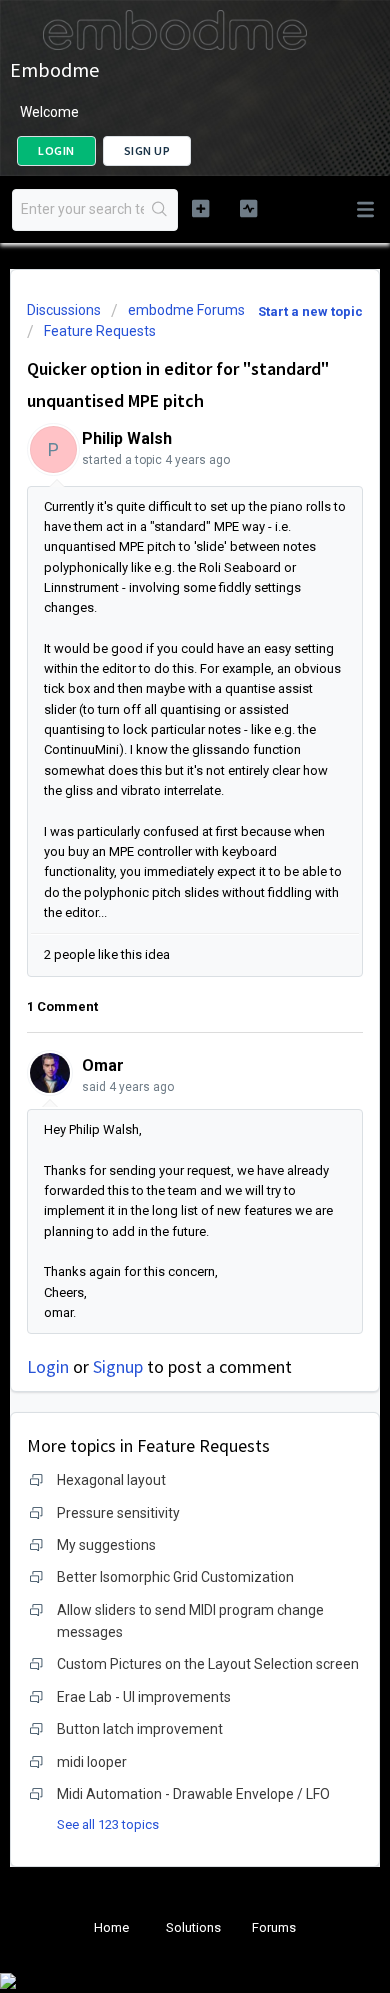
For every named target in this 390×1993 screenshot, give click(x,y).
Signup (118, 1366)
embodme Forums (186, 310)
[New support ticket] (200, 208)
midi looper (92, 1762)
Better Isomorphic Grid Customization (175, 1577)
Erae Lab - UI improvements (144, 1697)
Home (111, 1927)
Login (48, 1366)
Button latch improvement (140, 1729)
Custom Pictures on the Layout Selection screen (208, 1664)
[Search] (160, 210)
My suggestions (106, 1545)
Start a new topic (310, 311)
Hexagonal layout (111, 1480)
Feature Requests (100, 331)
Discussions (64, 310)
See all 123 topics (108, 1824)
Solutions (193, 1927)
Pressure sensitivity (118, 1513)
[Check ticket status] (248, 208)
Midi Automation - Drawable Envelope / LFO (193, 1794)
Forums (274, 1927)
